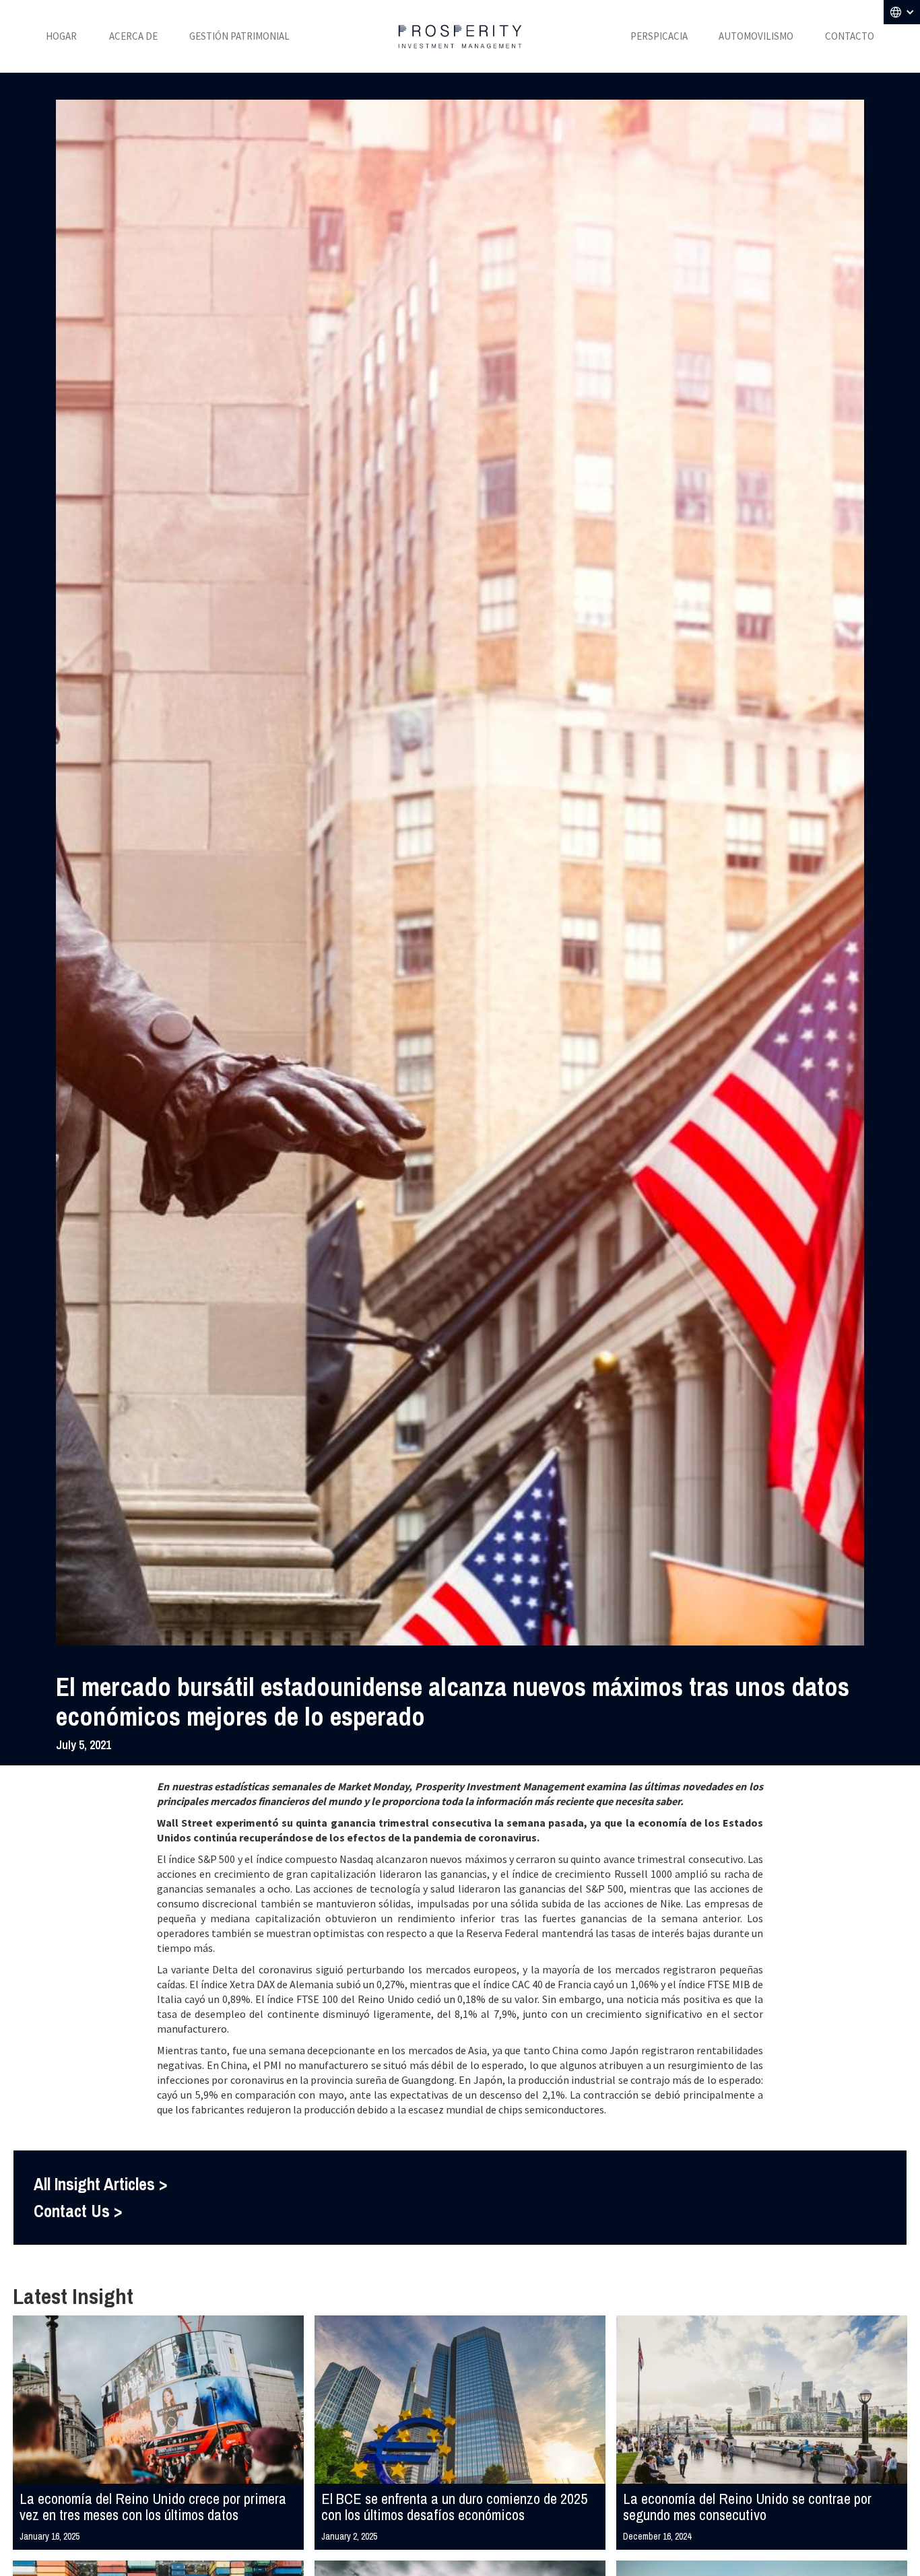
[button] (902, 12)
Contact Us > (78, 2211)
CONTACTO (850, 36)
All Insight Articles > (100, 2184)
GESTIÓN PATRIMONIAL (239, 36)
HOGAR (61, 36)
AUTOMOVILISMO (756, 36)
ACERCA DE (133, 36)
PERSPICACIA (659, 36)
